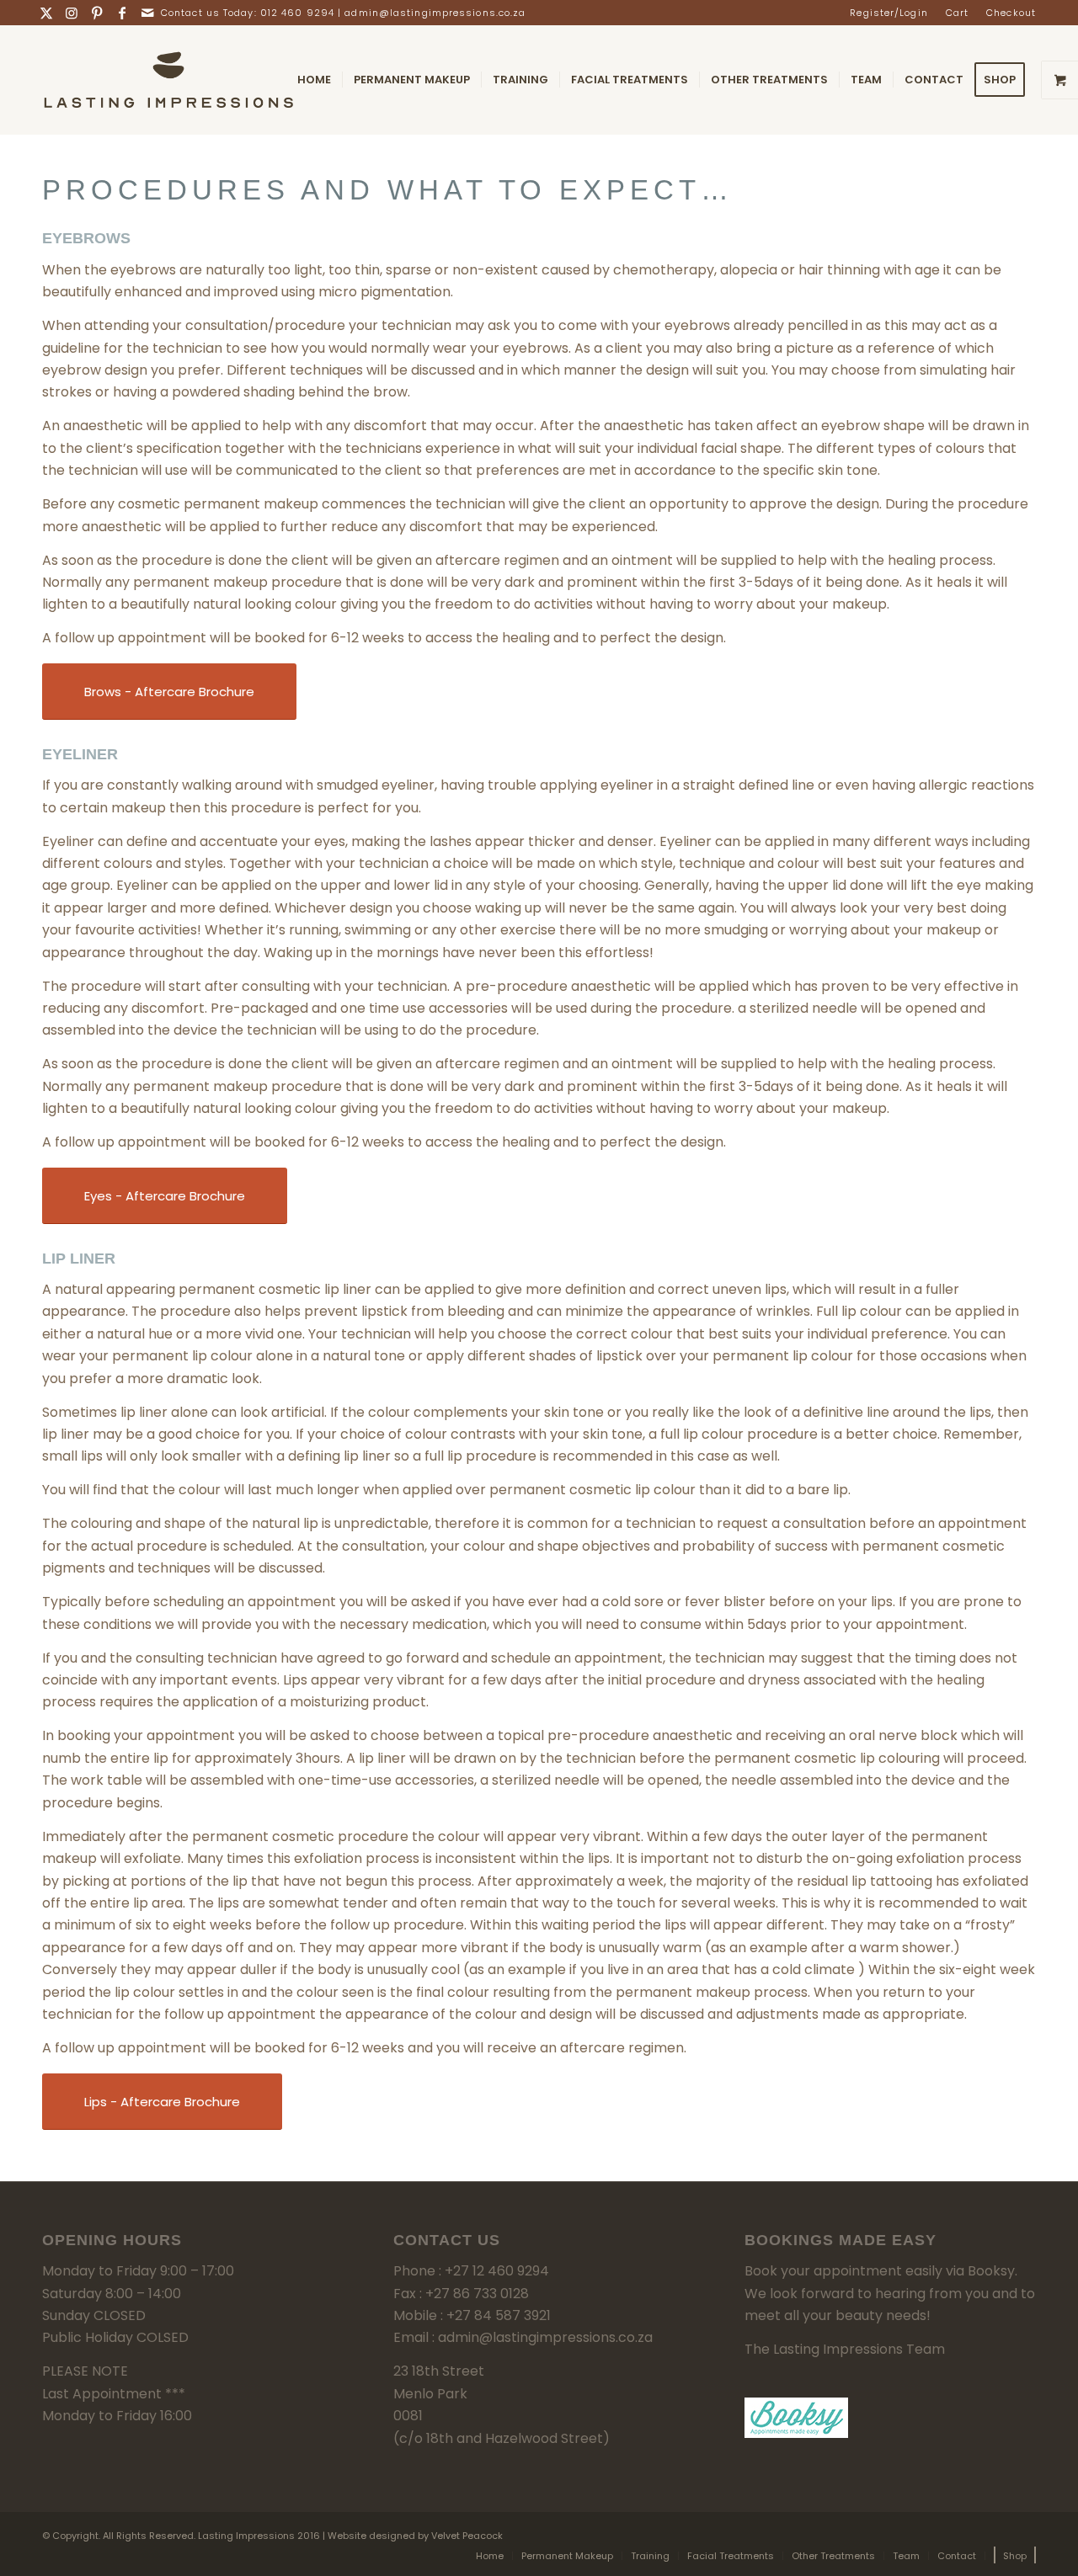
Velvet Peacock (467, 2536)
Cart (957, 13)
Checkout (1011, 13)
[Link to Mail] (148, 13)
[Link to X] (47, 13)
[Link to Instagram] (72, 13)
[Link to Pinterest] (97, 13)
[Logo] (168, 80)
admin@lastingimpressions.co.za (435, 13)
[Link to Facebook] (123, 13)
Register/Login (889, 13)
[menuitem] (889, 13)
